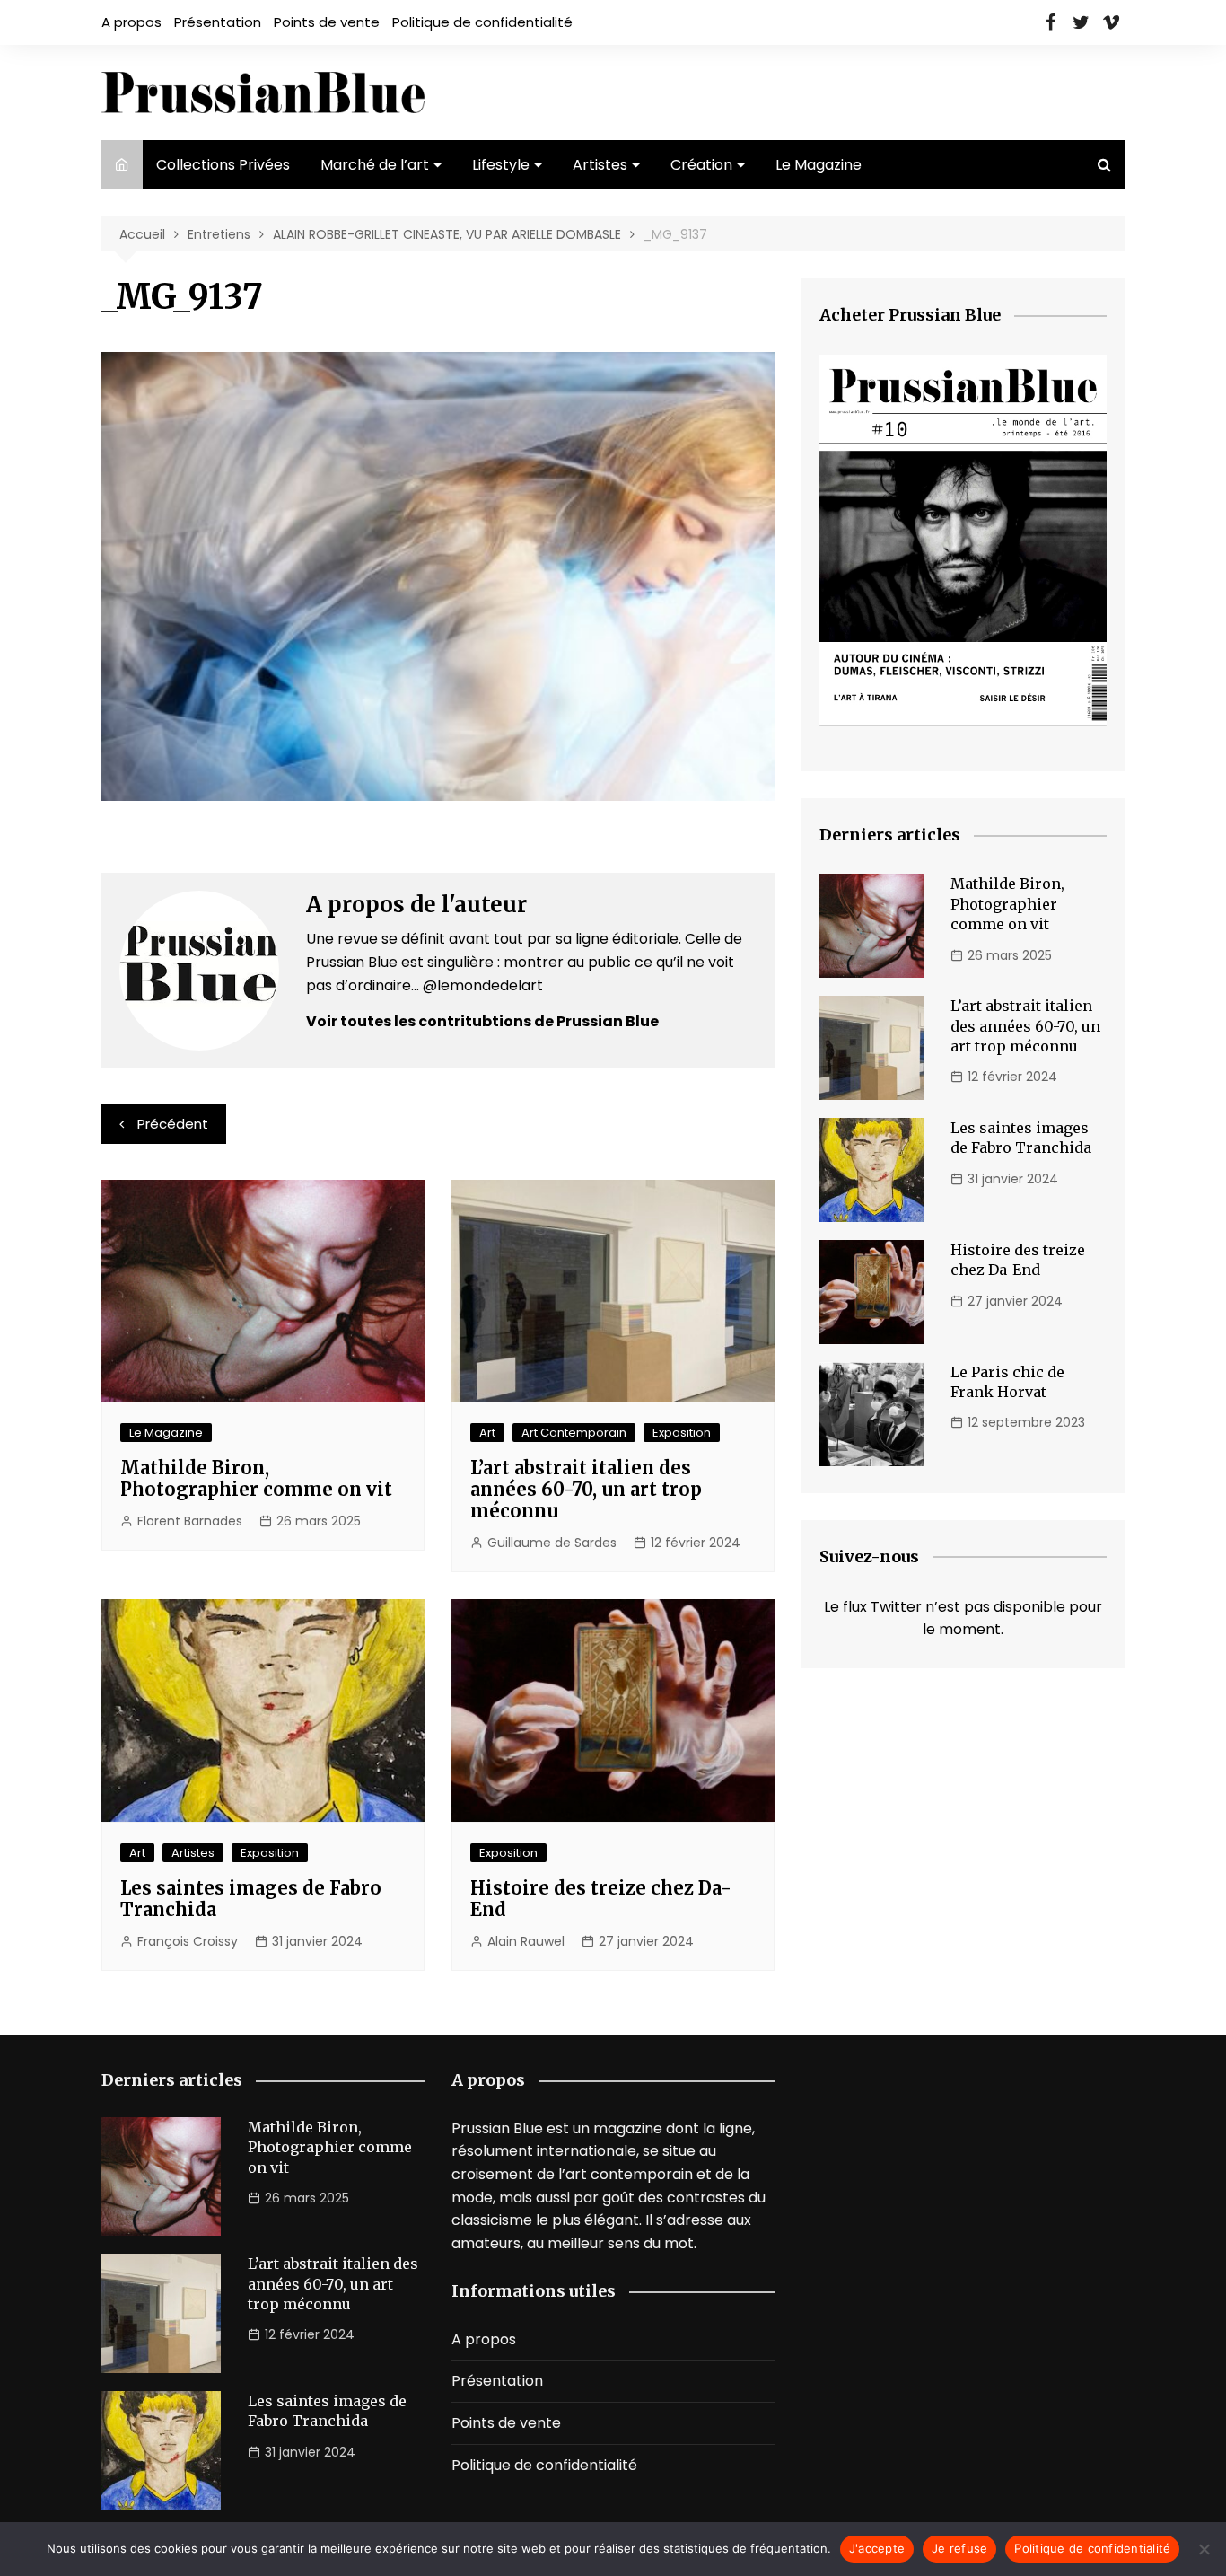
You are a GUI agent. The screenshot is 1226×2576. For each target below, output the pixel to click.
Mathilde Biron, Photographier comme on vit (256, 1478)
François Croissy (188, 1941)
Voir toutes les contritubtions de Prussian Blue (482, 1021)
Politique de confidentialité (482, 22)
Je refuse (959, 2548)
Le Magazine (819, 165)
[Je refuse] (1204, 2549)
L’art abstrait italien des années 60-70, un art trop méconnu (586, 1489)
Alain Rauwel (526, 1941)
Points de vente (327, 22)
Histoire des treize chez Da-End (601, 1899)
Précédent (173, 1124)
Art (487, 1433)
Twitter (1081, 22)
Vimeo (1111, 22)
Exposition (682, 1433)
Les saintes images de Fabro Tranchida (251, 1899)
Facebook (1050, 22)
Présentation (218, 22)
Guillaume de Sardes (552, 1543)
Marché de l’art (375, 165)
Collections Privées (223, 165)
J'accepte (877, 2548)
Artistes (600, 165)
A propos (131, 22)
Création (701, 165)
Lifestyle (501, 165)
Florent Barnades (190, 1521)
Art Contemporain (574, 1433)
